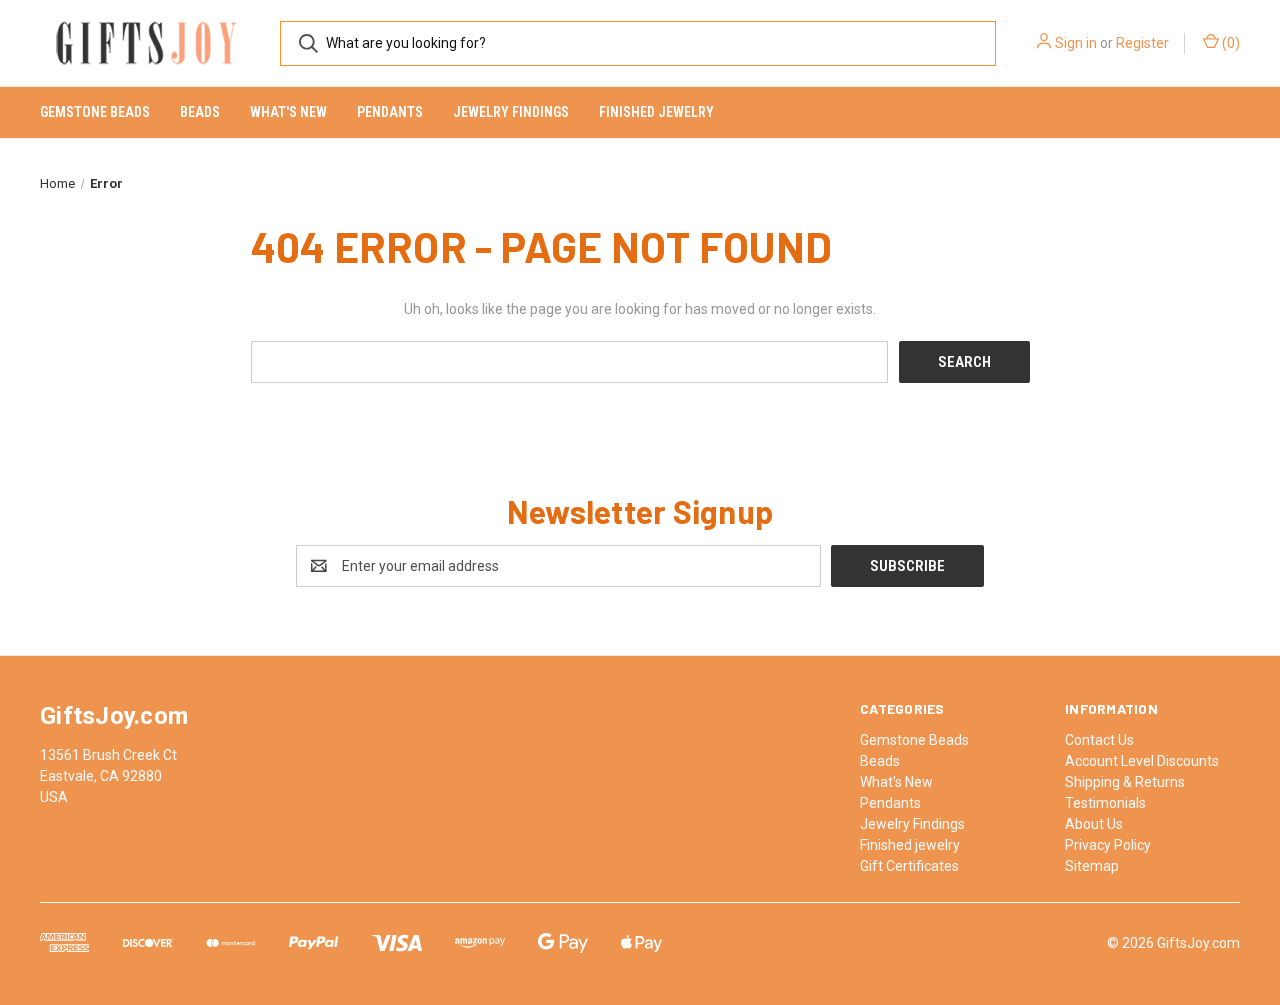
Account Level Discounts (1142, 761)
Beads (200, 112)
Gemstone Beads (95, 112)
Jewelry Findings (511, 112)
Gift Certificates (909, 866)
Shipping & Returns (1125, 782)
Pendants (390, 112)
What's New (288, 112)
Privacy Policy (1108, 845)
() (1229, 43)
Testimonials (1105, 803)
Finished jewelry (656, 112)
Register (1142, 43)
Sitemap (1092, 866)
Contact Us (1099, 740)
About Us (1094, 824)
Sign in (1076, 43)
